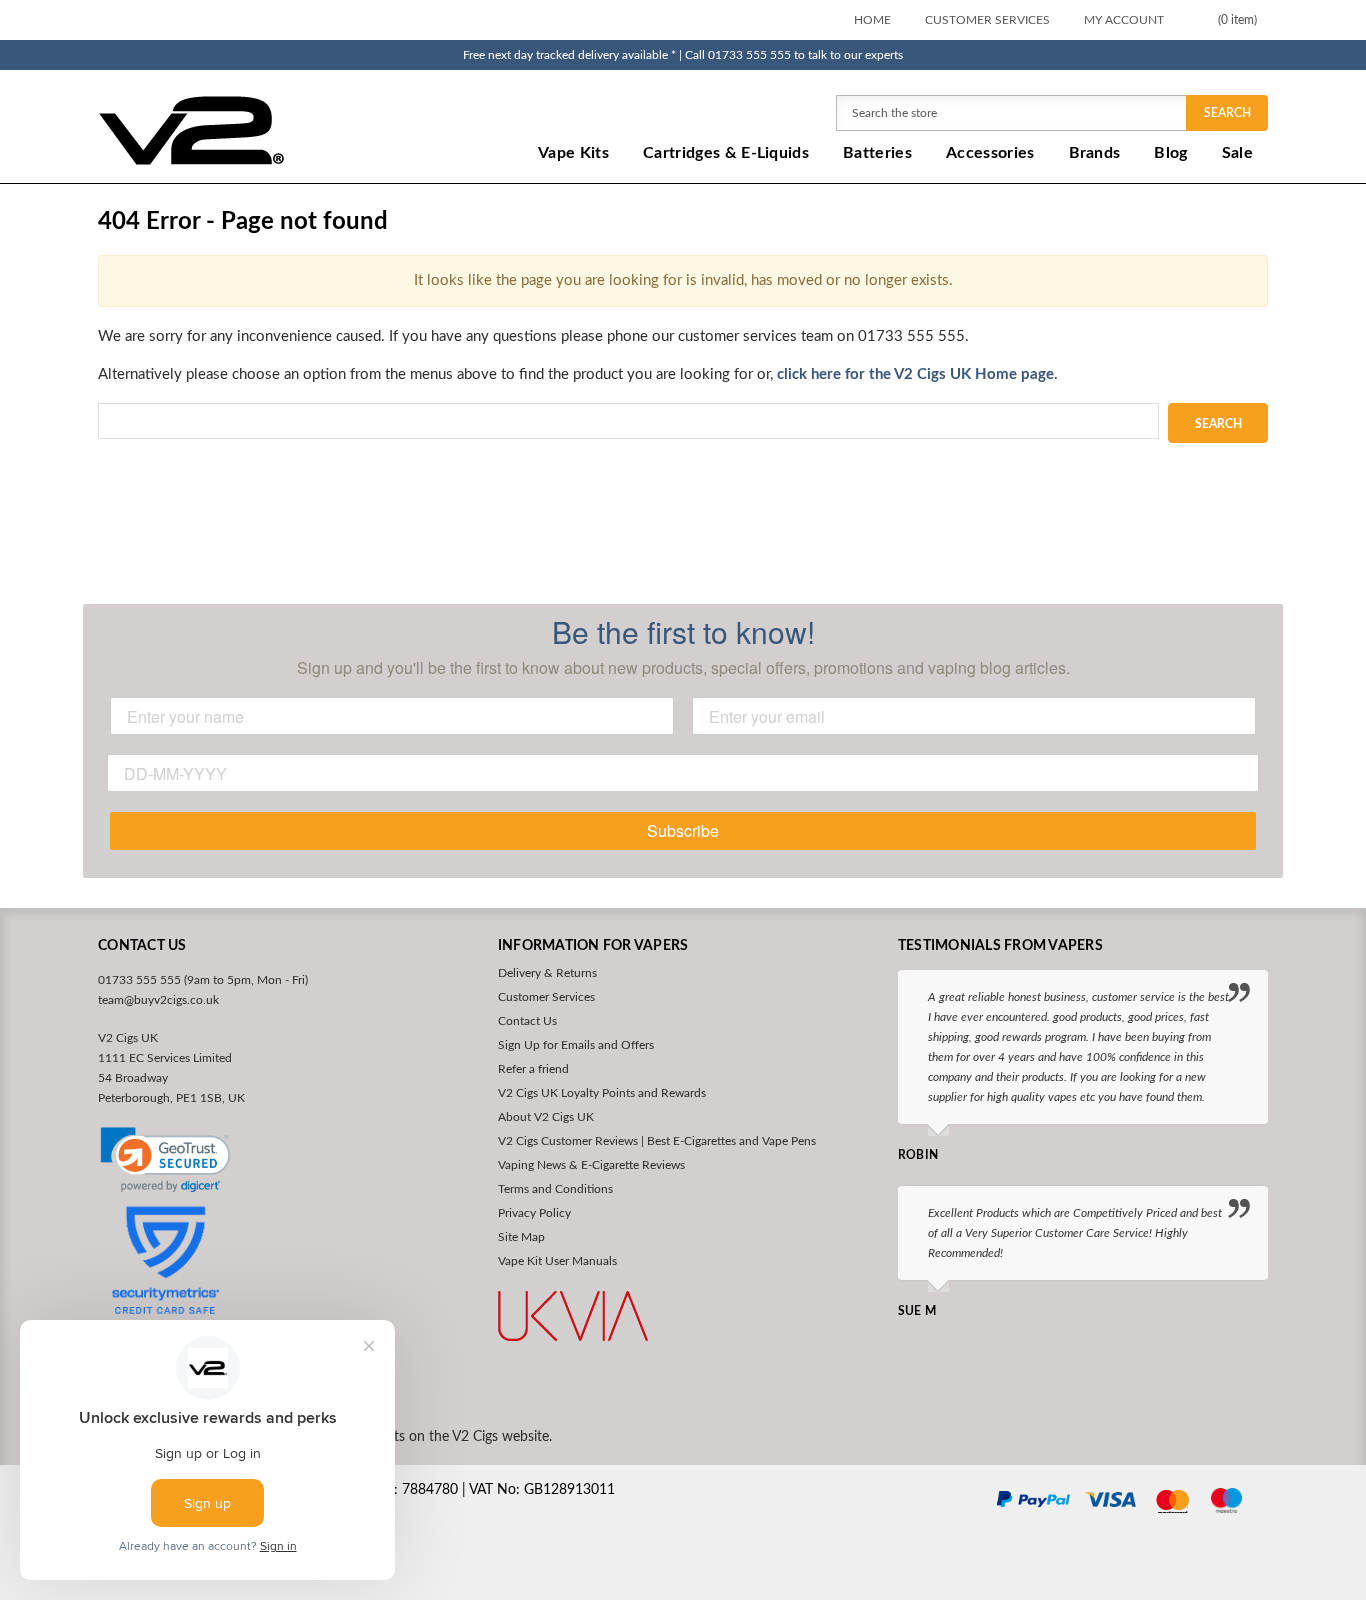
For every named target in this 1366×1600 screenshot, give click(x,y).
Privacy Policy (534, 1213)
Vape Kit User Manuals (557, 1261)
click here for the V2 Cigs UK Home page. (915, 374)
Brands (1095, 153)
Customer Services (987, 20)
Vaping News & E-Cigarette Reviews (591, 1165)
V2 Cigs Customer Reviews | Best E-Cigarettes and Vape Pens (657, 1141)
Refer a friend (533, 1069)
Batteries (877, 153)
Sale (1237, 153)
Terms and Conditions (555, 1189)
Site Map (521, 1237)
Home (872, 20)
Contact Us (527, 1021)
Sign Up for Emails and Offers (576, 1045)
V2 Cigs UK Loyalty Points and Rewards (602, 1093)
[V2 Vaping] (254, 129)
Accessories (990, 153)
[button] (165, 1160)
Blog (1170, 153)
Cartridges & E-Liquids (726, 153)
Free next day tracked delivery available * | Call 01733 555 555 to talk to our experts (683, 55)
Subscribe (683, 830)
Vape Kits (573, 153)
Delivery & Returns (547, 973)
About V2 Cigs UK (546, 1117)
